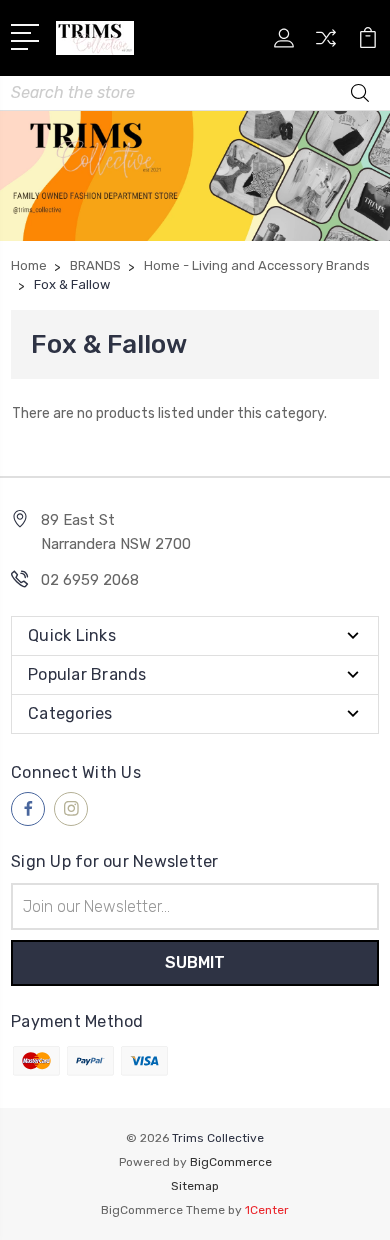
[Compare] (326, 44)
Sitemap (195, 1186)
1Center (267, 1210)
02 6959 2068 (90, 580)
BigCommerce (231, 1162)
